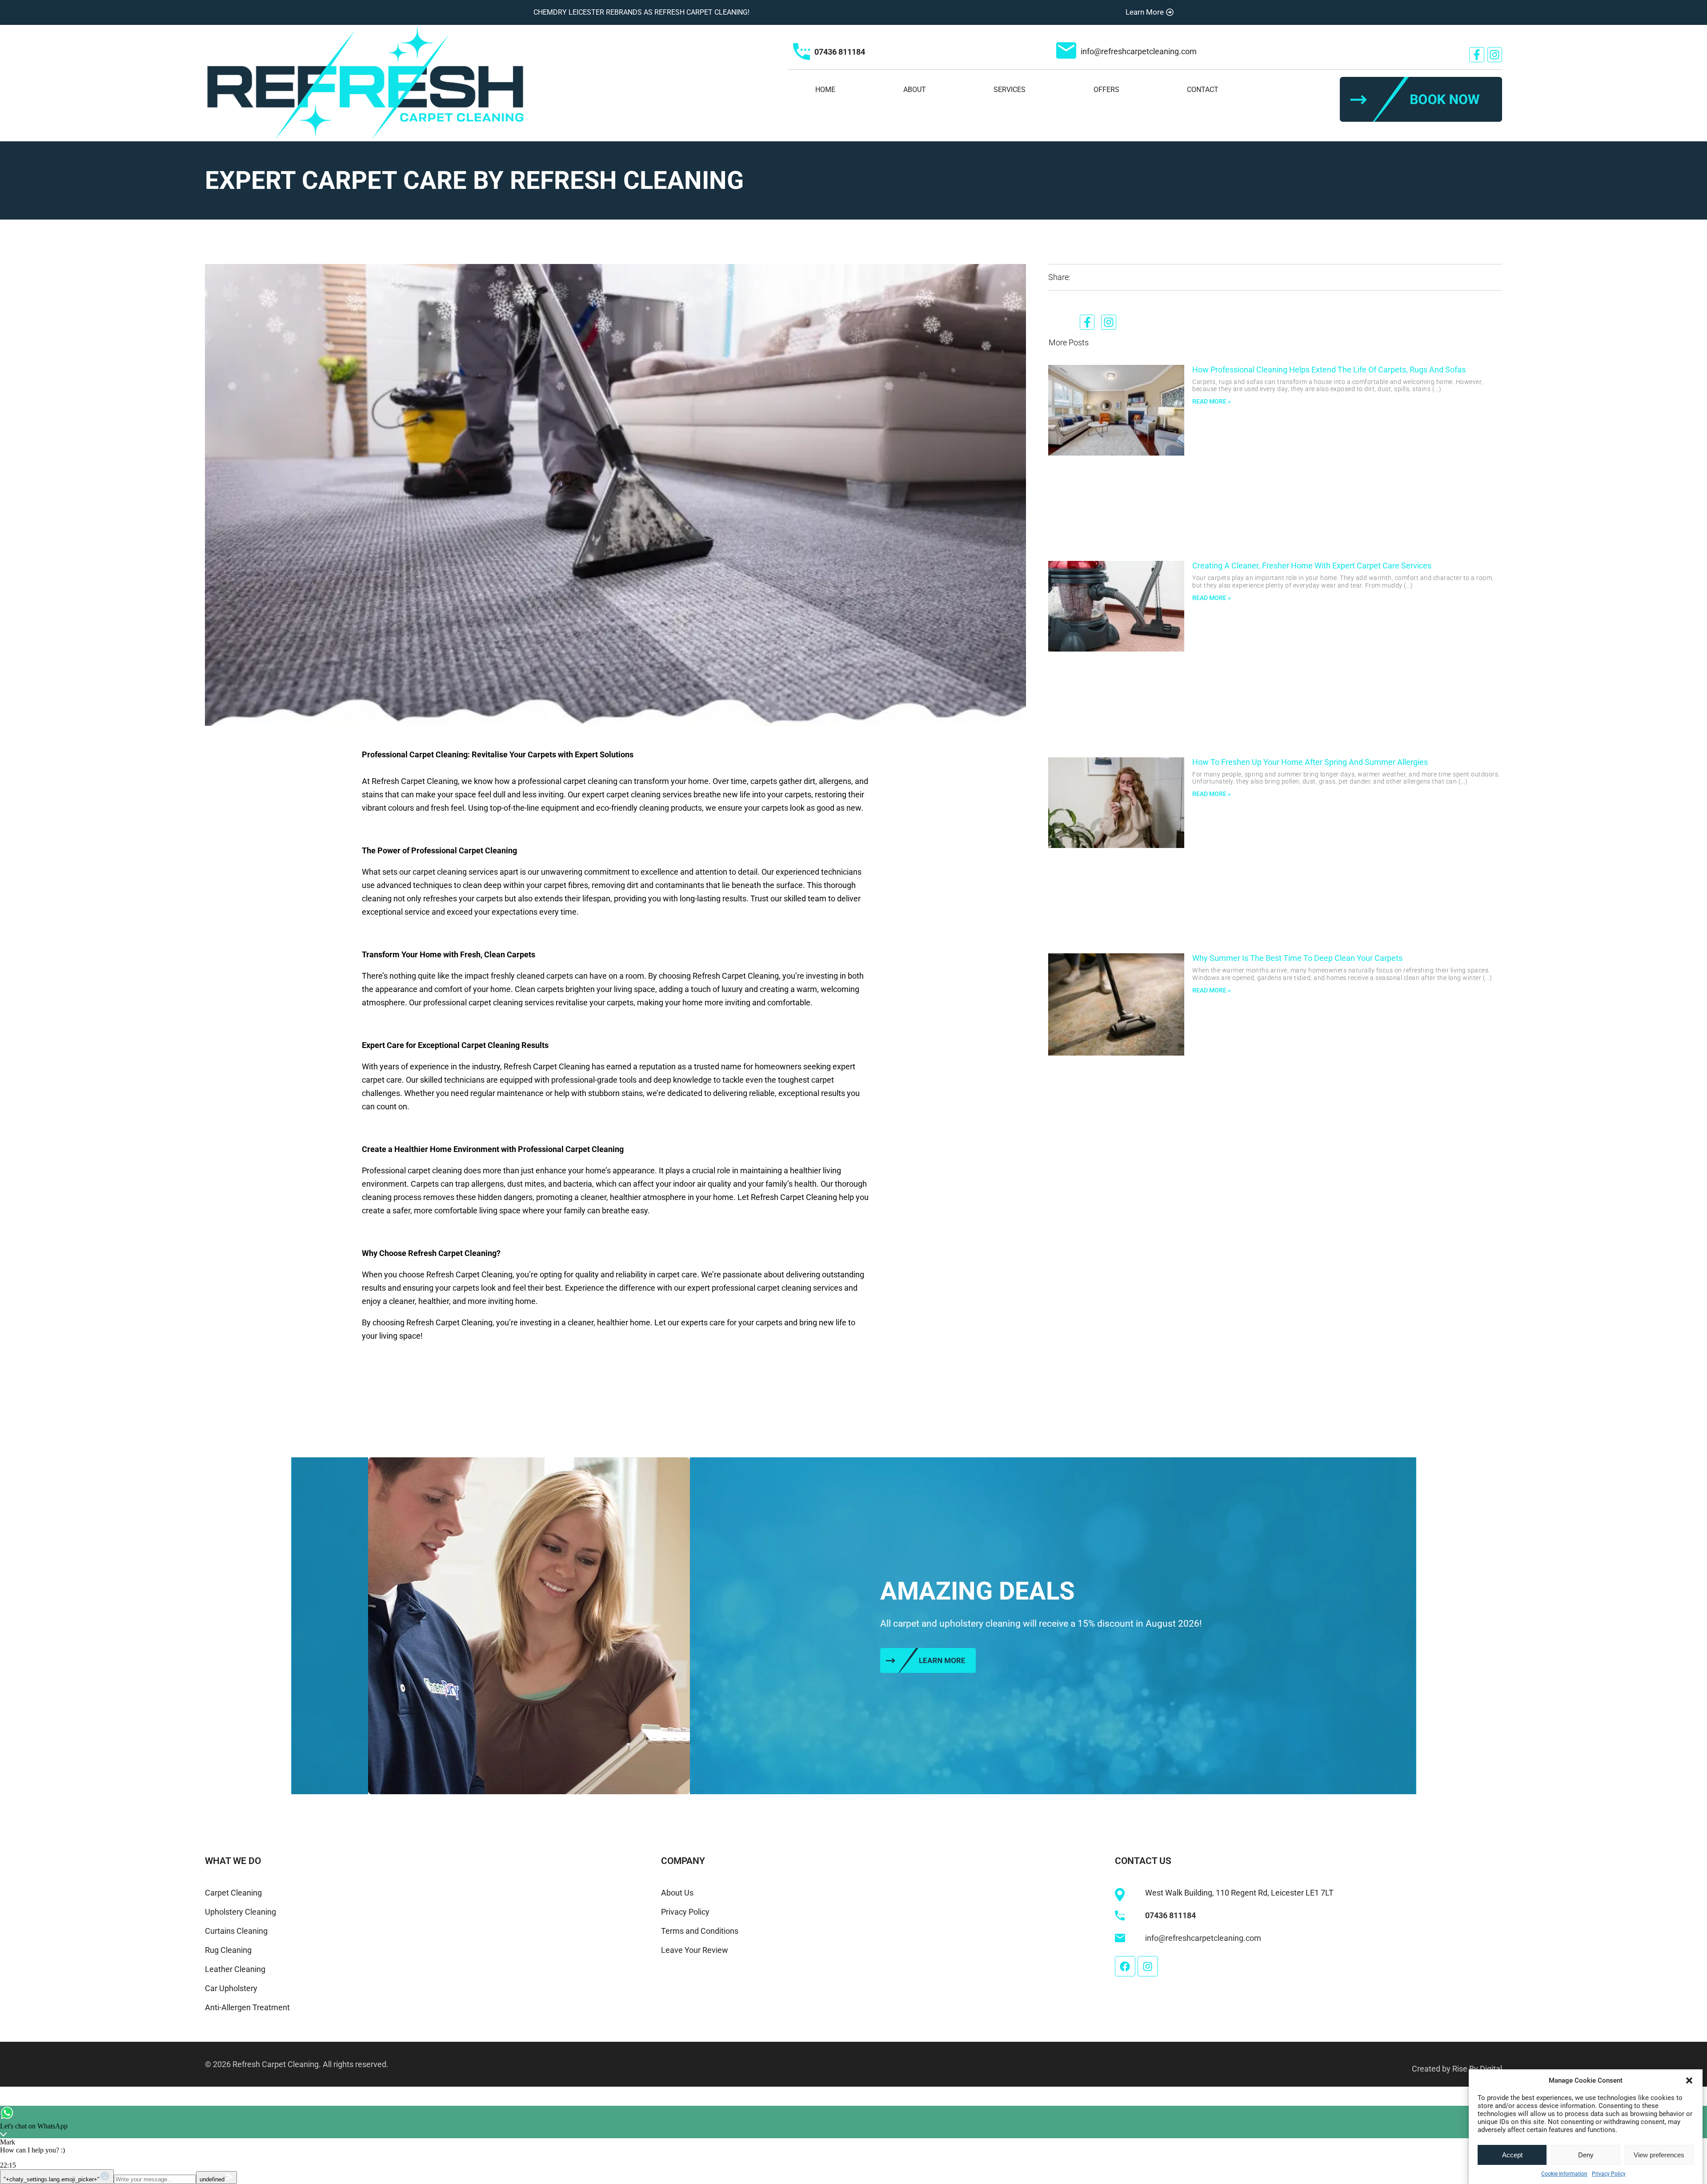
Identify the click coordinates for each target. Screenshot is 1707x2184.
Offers (1106, 90)
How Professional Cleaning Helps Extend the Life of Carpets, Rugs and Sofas (1329, 370)
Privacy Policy (1609, 2174)
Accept (1512, 2155)
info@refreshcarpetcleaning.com (1139, 51)
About (915, 90)
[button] (1689, 2080)
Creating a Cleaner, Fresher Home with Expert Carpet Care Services (1312, 566)
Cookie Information (1564, 2174)
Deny (1586, 2155)
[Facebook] (1125, 1966)
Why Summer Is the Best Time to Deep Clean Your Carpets (1297, 958)
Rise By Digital (1477, 2069)
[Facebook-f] (1477, 55)
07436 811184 (840, 52)
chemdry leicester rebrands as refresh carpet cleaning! (641, 12)
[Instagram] (1495, 55)
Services (1010, 90)
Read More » (1212, 401)
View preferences (1659, 2155)
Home (825, 90)
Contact (1203, 90)
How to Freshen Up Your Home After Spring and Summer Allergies (1310, 762)
